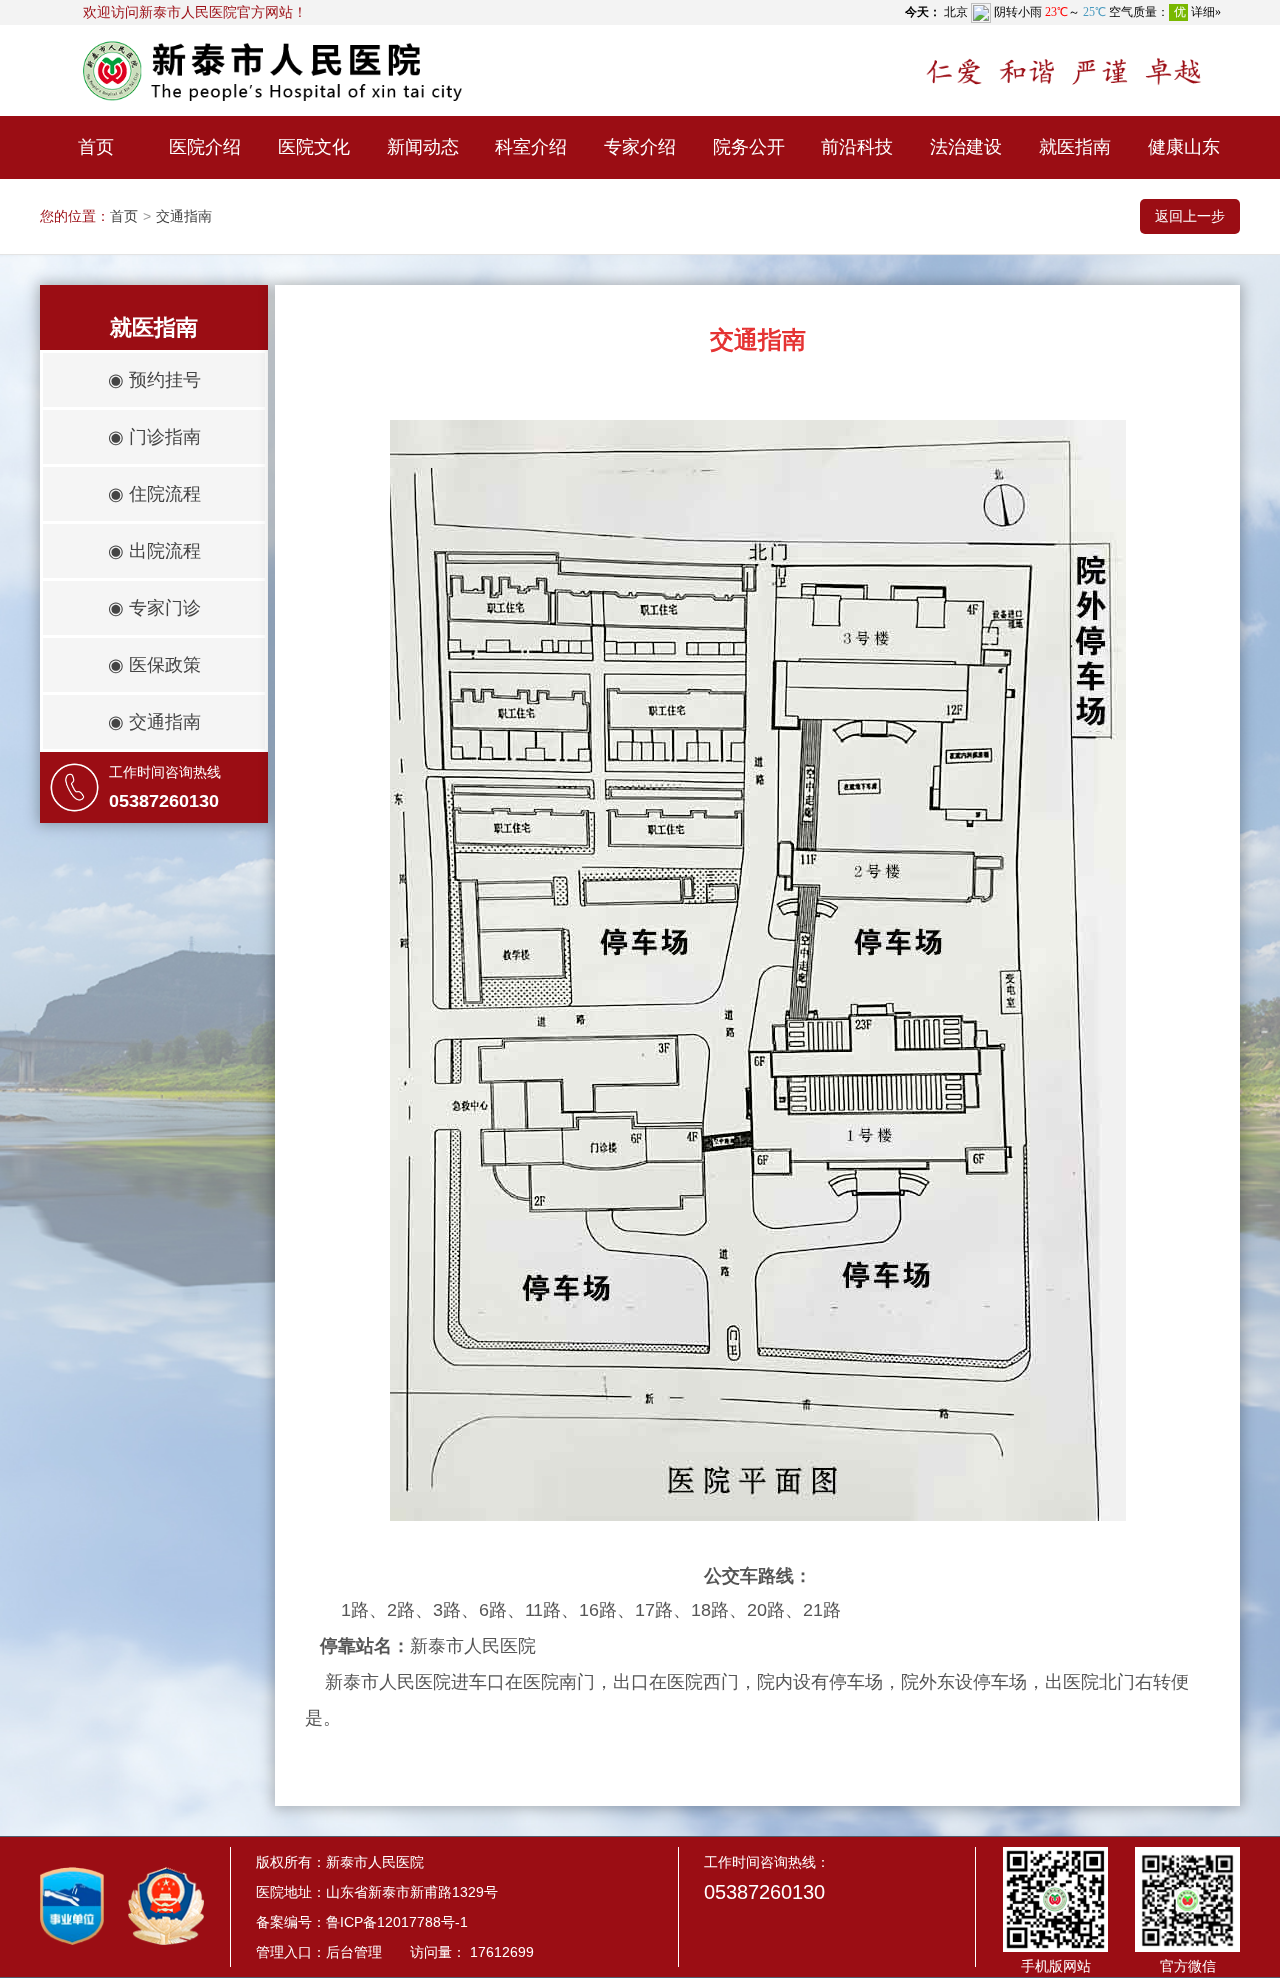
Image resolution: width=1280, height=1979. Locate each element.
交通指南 (184, 216)
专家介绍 (640, 147)
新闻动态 (423, 147)
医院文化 (314, 147)
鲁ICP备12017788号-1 (397, 1922)
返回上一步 (1190, 216)
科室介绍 (531, 147)
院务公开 (749, 147)
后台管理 (354, 1952)
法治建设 (966, 147)
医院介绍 (205, 147)
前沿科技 (857, 147)
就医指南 (1075, 147)
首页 (96, 147)
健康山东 (1184, 147)
